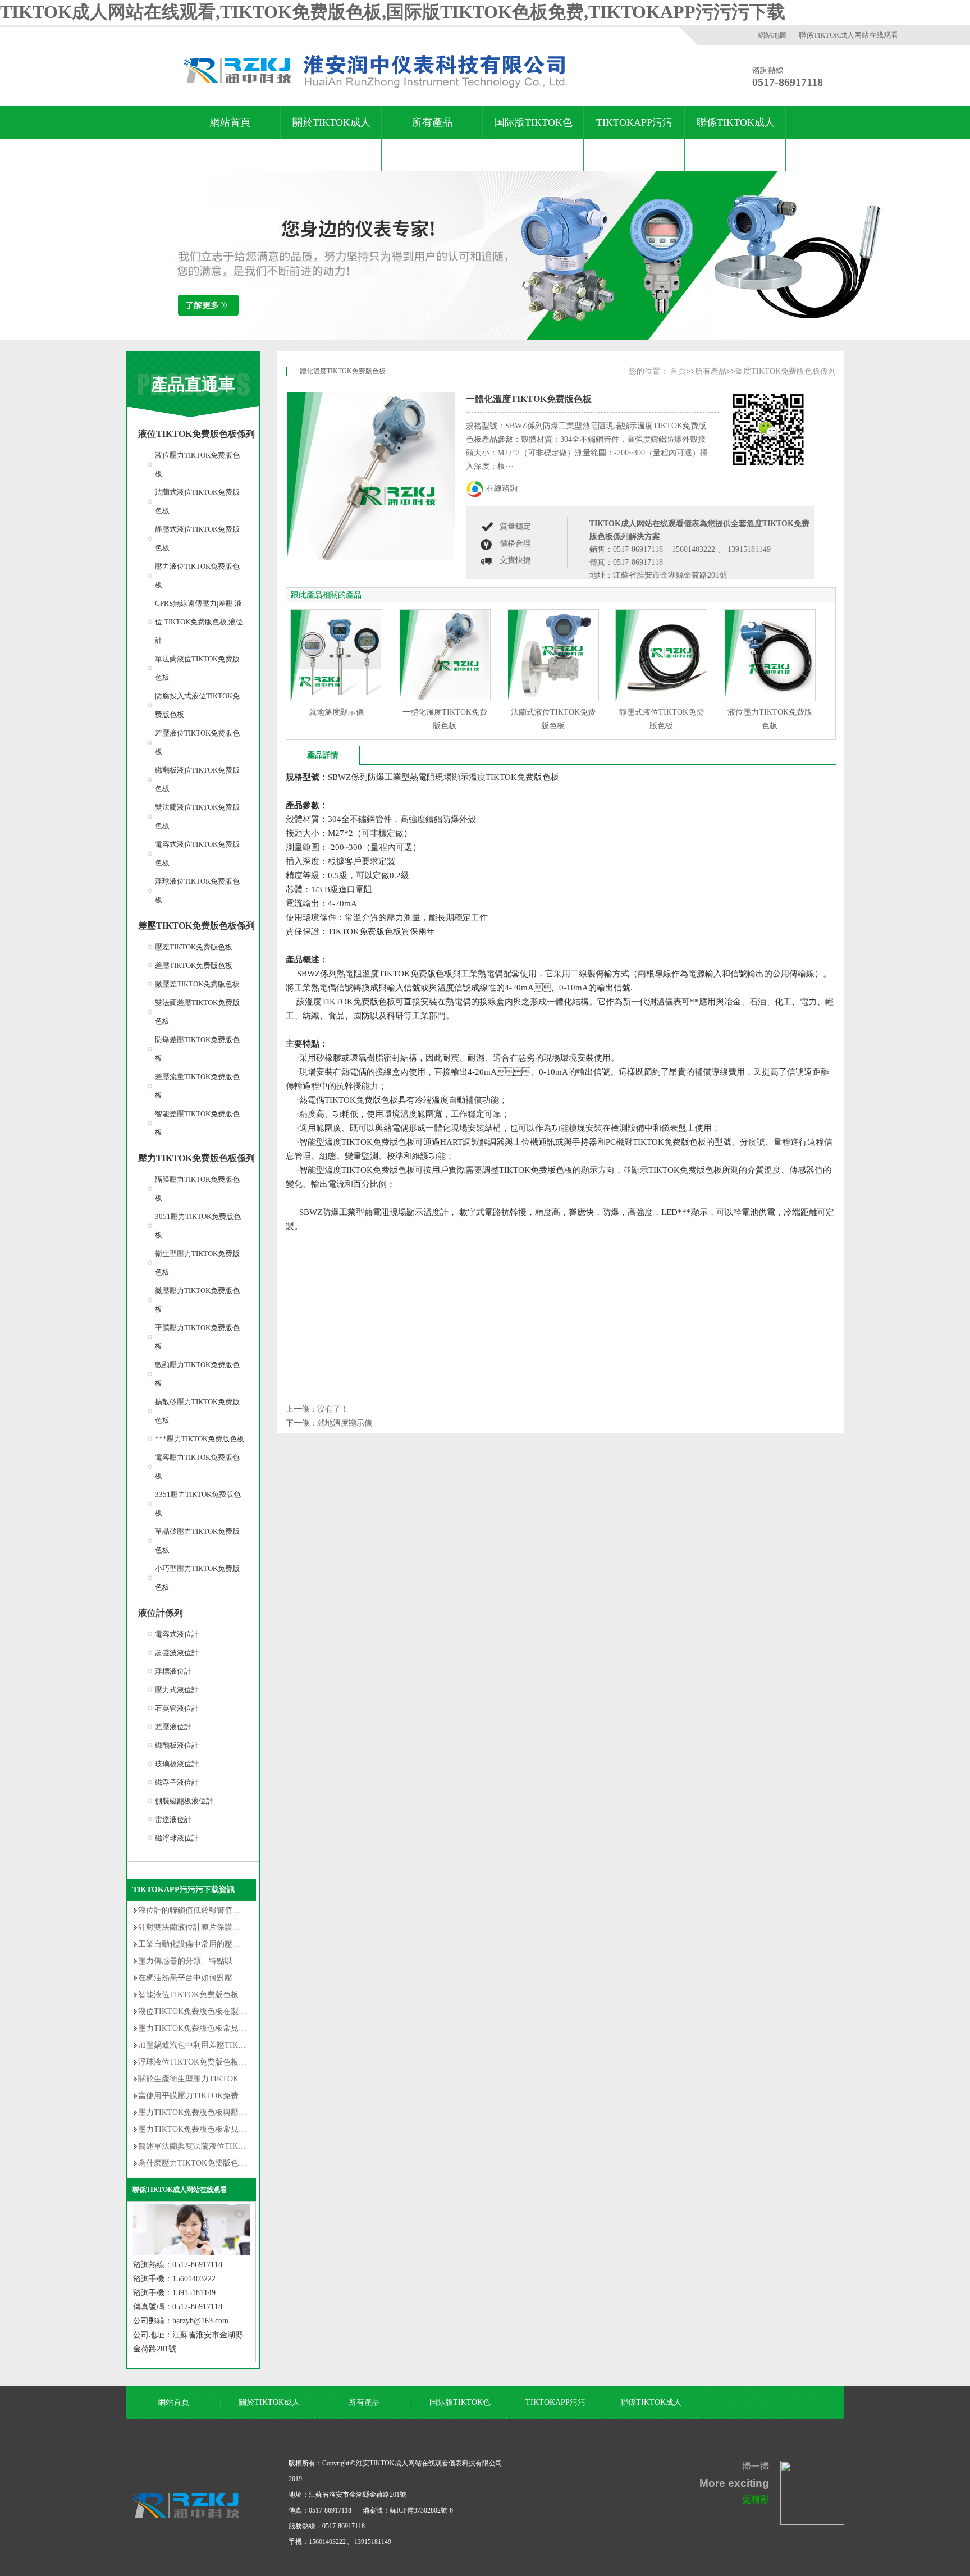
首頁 (678, 371)
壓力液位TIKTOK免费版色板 (197, 576)
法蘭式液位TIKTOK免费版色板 (197, 501)
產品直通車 (193, 384)
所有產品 (432, 122)
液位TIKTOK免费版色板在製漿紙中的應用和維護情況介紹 (239, 2011)
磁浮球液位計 (177, 1838)
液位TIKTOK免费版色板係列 (196, 434)
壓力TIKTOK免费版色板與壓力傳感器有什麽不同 (224, 2113)
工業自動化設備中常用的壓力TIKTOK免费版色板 (224, 1944)
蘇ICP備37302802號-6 (421, 2510)
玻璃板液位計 (177, 1764)
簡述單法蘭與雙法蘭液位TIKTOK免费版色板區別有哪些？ (239, 2146)
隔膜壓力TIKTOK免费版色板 (197, 1189)
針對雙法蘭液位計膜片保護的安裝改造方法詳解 (221, 1927)
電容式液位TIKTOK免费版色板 (197, 853)
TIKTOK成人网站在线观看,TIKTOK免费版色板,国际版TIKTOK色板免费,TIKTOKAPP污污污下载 (393, 12)
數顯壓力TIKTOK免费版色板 (197, 1374)
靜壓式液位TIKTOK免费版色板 (197, 538)
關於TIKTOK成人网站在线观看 (331, 139)
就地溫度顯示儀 (336, 712)
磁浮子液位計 (177, 1782)
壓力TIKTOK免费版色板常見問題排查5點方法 (218, 2129)
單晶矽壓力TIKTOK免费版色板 (197, 1541)
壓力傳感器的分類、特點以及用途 (197, 1961)
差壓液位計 (173, 1727)
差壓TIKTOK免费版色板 (194, 965)
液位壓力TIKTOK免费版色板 (197, 464)
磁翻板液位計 (177, 1745)
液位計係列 (161, 1613)
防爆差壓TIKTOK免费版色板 (197, 1049)
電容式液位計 (177, 1634)
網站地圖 (772, 35)
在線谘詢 (502, 488)
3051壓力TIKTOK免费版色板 (198, 1226)
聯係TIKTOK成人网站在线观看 (848, 35)
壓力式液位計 (177, 1690)
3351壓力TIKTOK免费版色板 (198, 1504)
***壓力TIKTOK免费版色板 (200, 1439)
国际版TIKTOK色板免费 (534, 139)
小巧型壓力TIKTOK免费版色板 (197, 1578)
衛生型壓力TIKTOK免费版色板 (197, 1263)
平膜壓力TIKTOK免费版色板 (197, 1337)
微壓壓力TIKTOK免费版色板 (197, 1300)
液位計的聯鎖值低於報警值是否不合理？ (209, 1910)
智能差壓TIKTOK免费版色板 (197, 1123)
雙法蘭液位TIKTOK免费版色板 (197, 816)
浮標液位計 (173, 1671)
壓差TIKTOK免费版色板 (194, 947)
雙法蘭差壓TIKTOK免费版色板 (197, 1012)
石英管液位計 (177, 1708)
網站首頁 (230, 122)
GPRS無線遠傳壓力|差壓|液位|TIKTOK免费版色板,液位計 (199, 622)
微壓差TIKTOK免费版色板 (197, 984)
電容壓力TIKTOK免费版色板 (197, 1467)
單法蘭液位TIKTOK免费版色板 (197, 668)
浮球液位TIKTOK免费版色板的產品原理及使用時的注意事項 (243, 2062)
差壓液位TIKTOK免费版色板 (197, 742)
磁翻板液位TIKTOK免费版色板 (197, 779)
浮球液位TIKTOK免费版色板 (197, 890)
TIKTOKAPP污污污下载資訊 (634, 139)
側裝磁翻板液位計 (184, 1801)
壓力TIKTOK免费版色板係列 (196, 1158)
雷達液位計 (173, 1819)
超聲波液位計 (177, 1653)
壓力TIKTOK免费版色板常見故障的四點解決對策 (224, 2028)
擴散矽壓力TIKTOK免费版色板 (197, 1411)
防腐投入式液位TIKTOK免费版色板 (197, 705)
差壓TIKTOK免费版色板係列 (196, 926)
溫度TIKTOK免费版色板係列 (786, 371)
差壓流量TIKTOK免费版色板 (197, 1086)
